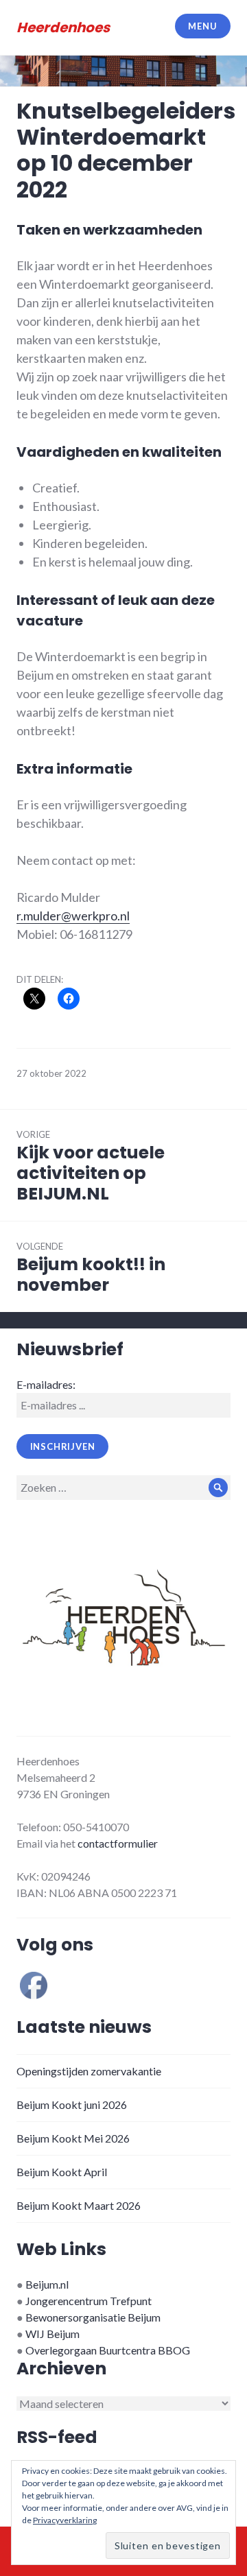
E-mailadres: (46, 1384)
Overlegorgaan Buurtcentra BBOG (108, 2350)
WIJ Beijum (52, 2334)
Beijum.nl (47, 2284)
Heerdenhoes (63, 27)
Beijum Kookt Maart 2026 (79, 2205)
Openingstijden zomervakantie (89, 2071)
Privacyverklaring (65, 2520)
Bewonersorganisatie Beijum (93, 2317)
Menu (202, 26)
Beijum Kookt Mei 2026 (73, 2138)
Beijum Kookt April (62, 2172)
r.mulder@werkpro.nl (73, 916)
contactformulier (118, 1843)
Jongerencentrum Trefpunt (89, 2301)
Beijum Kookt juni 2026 (72, 2104)
